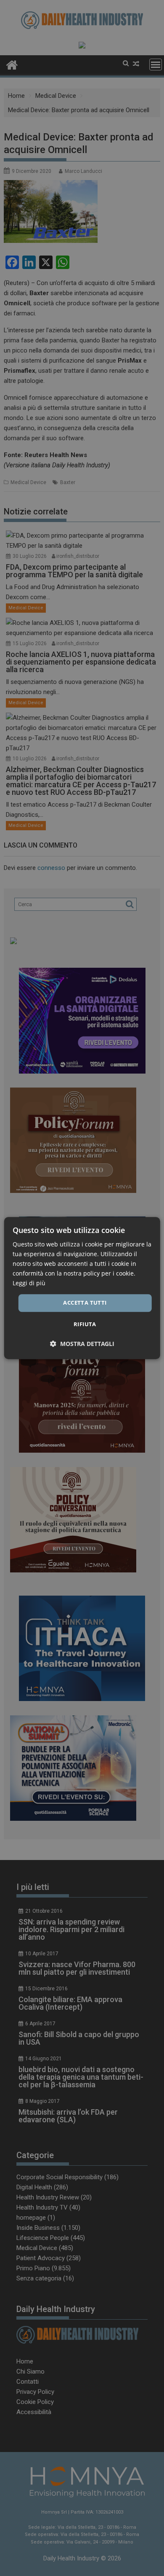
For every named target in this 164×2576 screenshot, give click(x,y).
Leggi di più (29, 1283)
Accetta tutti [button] (85, 1303)
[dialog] (82, 1288)
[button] (82, 1344)
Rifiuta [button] (85, 1324)
